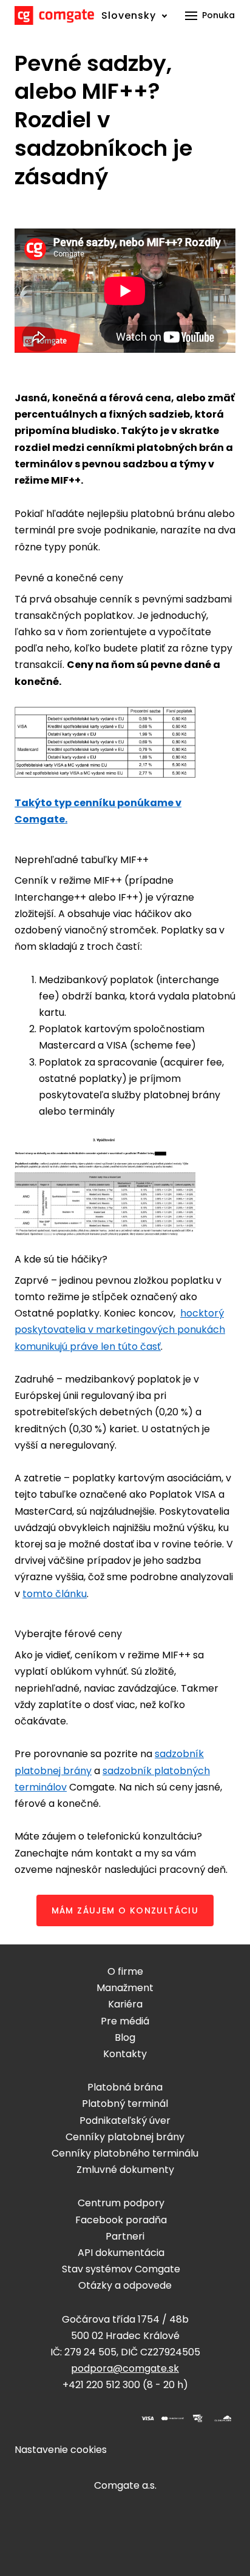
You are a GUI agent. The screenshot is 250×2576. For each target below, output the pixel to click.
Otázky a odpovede (125, 2285)
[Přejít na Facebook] (21, 2418)
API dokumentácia (121, 2253)
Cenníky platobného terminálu (125, 2153)
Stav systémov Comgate (121, 2269)
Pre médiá (125, 2021)
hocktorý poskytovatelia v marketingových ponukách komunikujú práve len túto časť (120, 1330)
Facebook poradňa (121, 2220)
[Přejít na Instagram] (50, 2418)
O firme (125, 1971)
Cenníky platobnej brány (125, 2137)
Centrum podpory (121, 2203)
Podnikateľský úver (125, 2121)
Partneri (125, 2236)
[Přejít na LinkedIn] (79, 2418)
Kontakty (125, 2054)
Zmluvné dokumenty (125, 2170)
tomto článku (55, 1594)
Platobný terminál (125, 2104)
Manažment (125, 1988)
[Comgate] (54, 15)
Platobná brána (125, 2087)
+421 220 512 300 (101, 2385)
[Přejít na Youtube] (109, 2418)
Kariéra (125, 2004)
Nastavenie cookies (61, 2450)
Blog (125, 2037)
